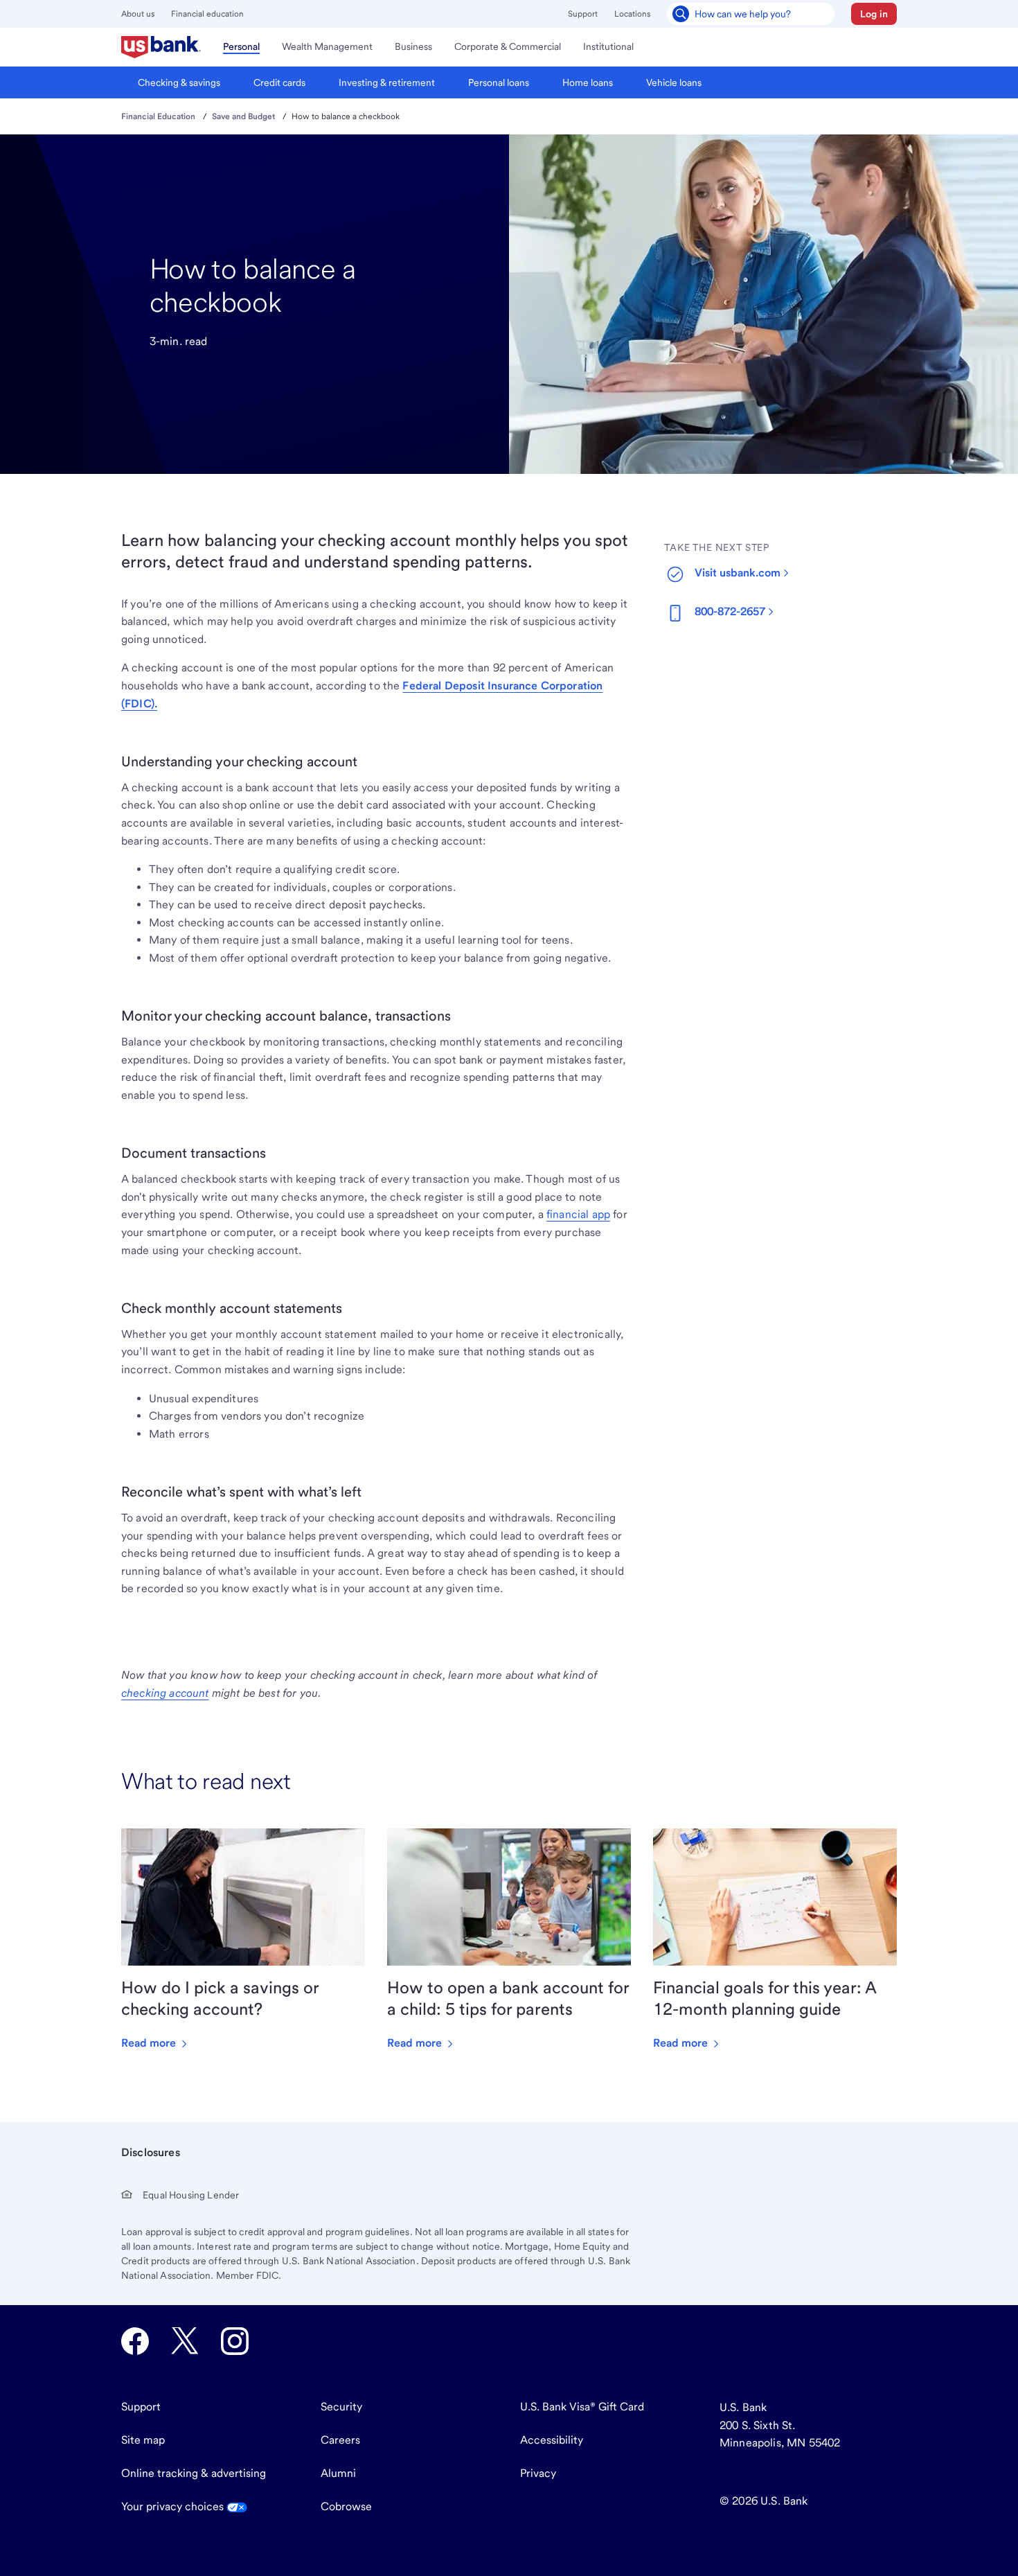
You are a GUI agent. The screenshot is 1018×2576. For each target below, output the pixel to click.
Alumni (338, 2473)
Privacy (538, 2473)
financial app (578, 1214)
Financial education (207, 14)
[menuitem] (161, 47)
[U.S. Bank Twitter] (185, 2341)
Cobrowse (346, 2506)
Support (583, 14)
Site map (143, 2440)
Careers (340, 2440)
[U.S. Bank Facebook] (135, 2341)
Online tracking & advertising (194, 2473)
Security (341, 2407)
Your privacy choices (174, 2506)
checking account (165, 1693)
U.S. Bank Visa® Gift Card (582, 2407)
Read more (150, 2043)
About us (138, 14)
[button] (874, 14)
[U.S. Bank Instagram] (235, 2341)
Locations (632, 14)
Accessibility (552, 2440)
